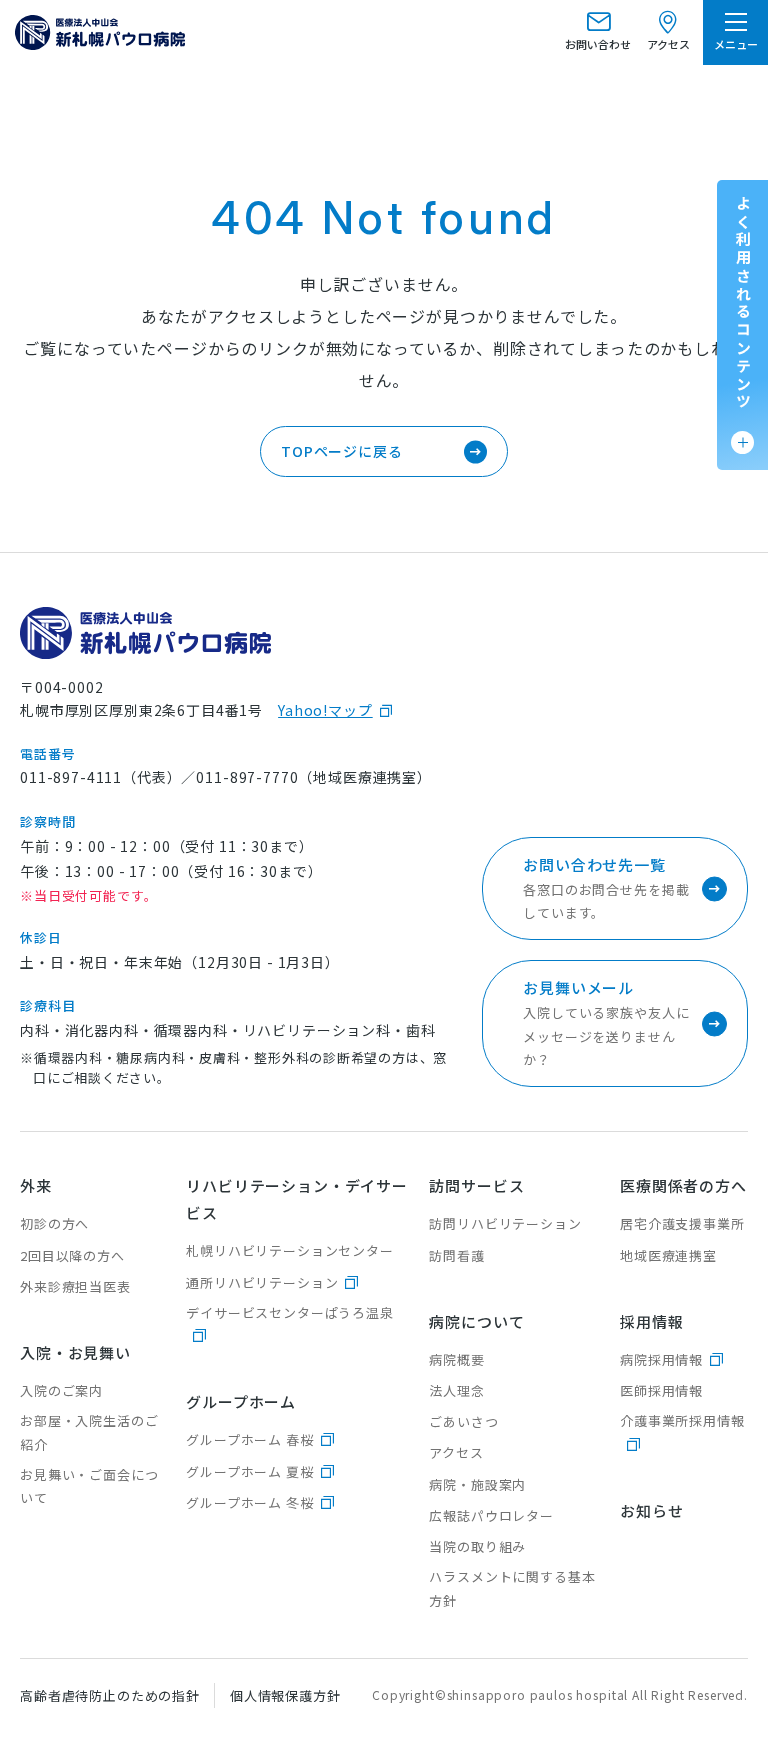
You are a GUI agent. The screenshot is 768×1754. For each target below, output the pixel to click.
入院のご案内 (61, 1390)
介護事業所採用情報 (682, 1420)
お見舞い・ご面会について (89, 1486)
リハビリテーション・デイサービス (297, 1199)
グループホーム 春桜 (249, 1439)
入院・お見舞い (75, 1352)
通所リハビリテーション (262, 1282)
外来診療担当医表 (75, 1286)
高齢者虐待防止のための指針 (110, 1695)
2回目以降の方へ (72, 1255)
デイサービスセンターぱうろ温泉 (290, 1312)
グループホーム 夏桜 (249, 1471)
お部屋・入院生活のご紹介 (89, 1432)
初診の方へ (54, 1223)
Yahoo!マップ (325, 710)
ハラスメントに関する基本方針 (512, 1588)
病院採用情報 (661, 1359)
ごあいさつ (463, 1421)
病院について (476, 1321)
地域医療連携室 (668, 1255)
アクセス (456, 1452)
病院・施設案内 (477, 1484)
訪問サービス (476, 1185)
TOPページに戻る (342, 451)
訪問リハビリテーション (505, 1223)
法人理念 (456, 1390)
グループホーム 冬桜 (249, 1502)
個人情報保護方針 (285, 1695)
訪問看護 (456, 1255)
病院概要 (456, 1359)
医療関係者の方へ (683, 1185)
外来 (36, 1185)
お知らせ (651, 1510)
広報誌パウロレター (491, 1515)
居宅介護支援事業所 (682, 1223)
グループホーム (241, 1401)
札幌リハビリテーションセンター (290, 1250)
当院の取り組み (477, 1546)
